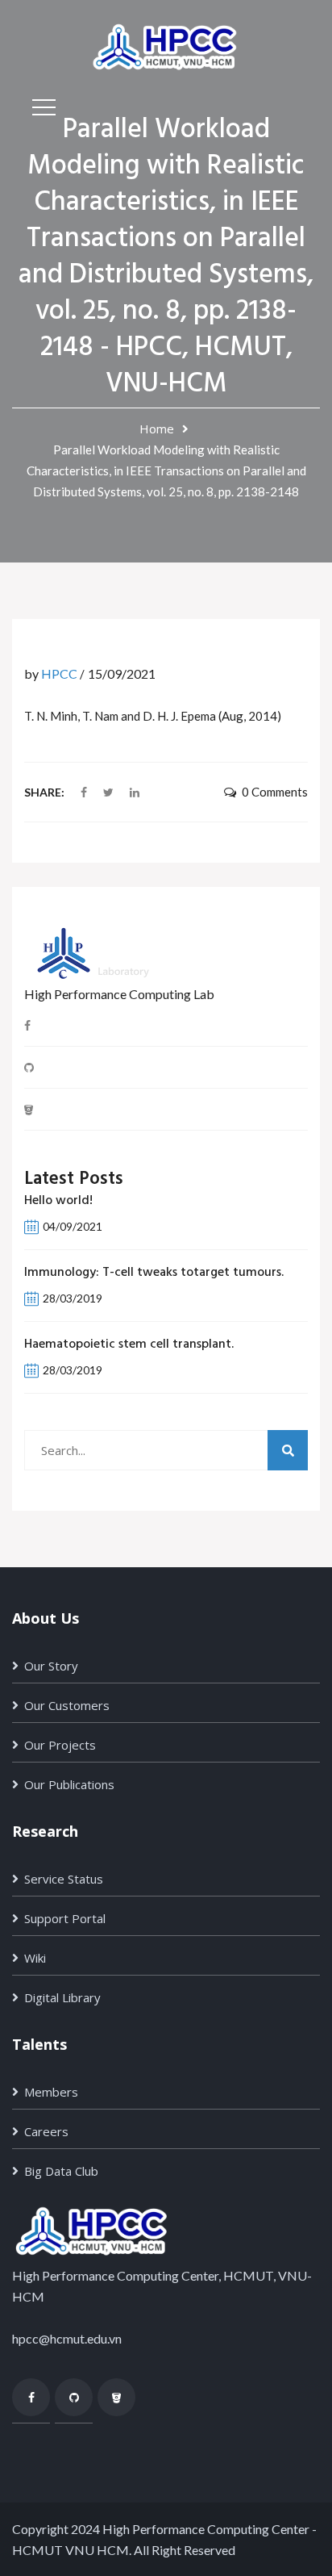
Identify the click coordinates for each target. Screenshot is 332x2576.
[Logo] (166, 45)
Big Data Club (61, 2171)
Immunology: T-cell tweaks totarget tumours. (154, 1273)
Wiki (35, 1958)
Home (157, 429)
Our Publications (69, 1784)
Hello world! (58, 1201)
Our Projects (60, 1745)
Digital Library (62, 1997)
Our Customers (67, 1705)
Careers (46, 2131)
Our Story (51, 1666)
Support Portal (65, 1918)
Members (51, 2092)
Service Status (64, 1879)
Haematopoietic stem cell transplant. (129, 1344)
